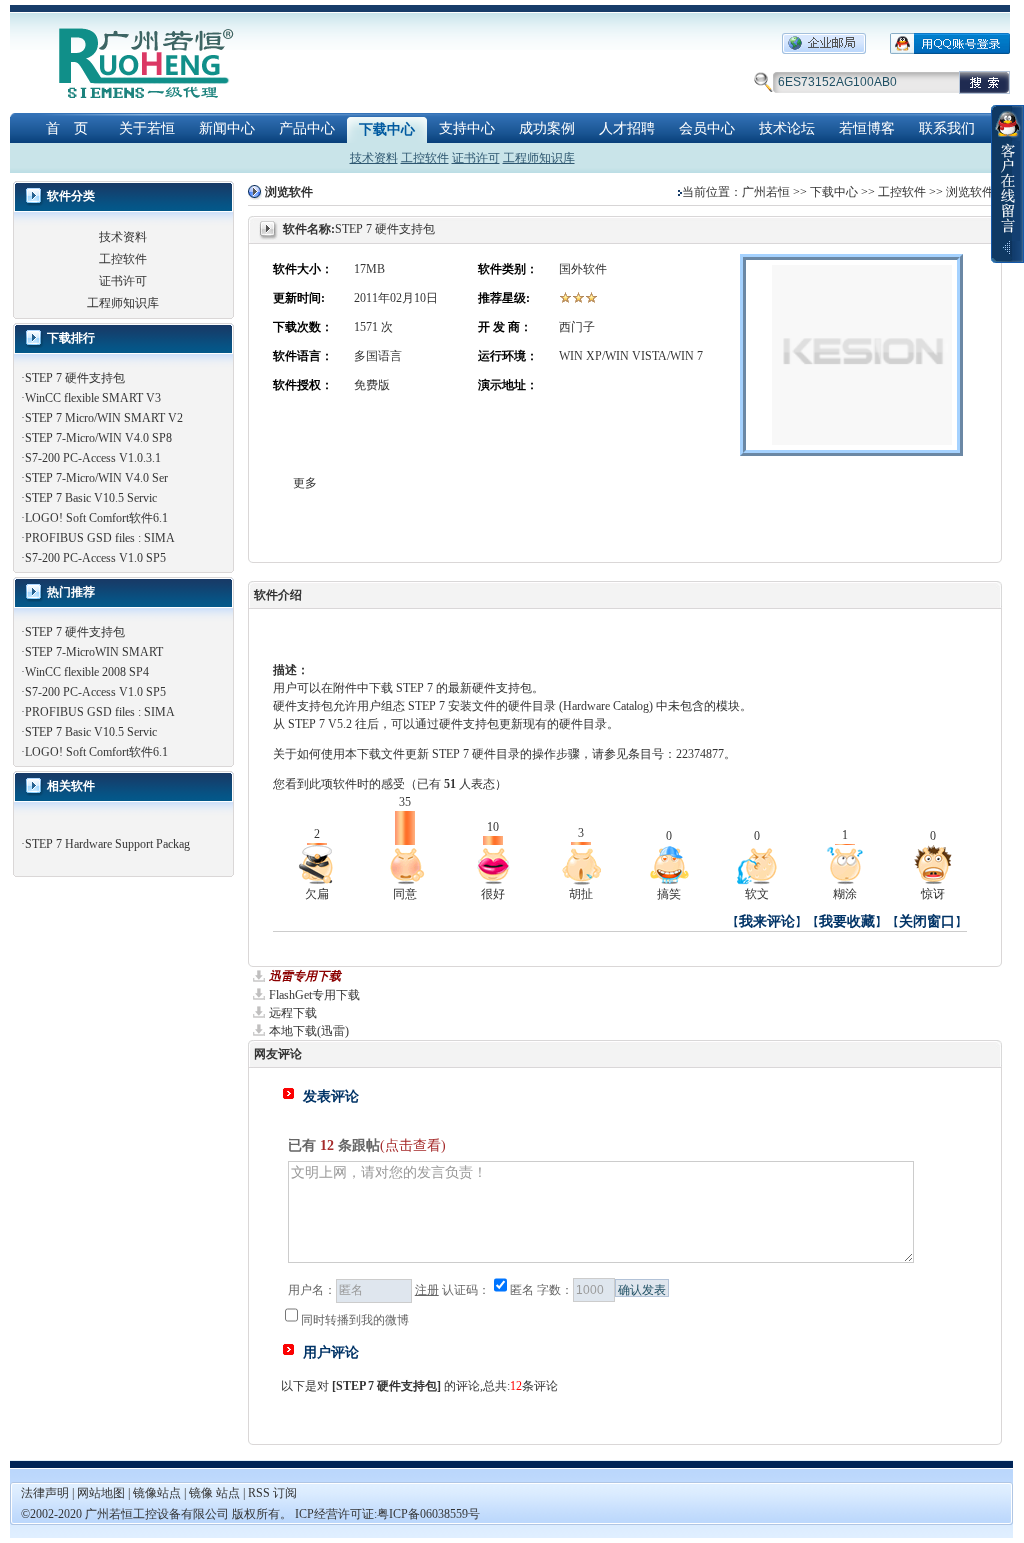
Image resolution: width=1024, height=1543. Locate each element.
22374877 (700, 754)
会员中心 (707, 128)
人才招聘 (627, 128)
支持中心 (467, 128)
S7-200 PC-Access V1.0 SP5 (95, 558)
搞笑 (669, 894)
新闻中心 (227, 128)
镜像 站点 (214, 1493)
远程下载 (293, 1013)
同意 (405, 894)
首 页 (67, 128)
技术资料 (374, 158)
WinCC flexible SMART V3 (93, 398)
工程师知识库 (539, 158)
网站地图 (102, 1493)
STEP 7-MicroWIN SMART (94, 652)
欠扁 (317, 894)
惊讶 (933, 894)
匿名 (522, 1290)
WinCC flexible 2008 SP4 (87, 672)
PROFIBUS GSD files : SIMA (100, 538)
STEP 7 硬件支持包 (75, 378)
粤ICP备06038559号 (428, 1514)
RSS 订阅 (272, 1493)
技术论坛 (787, 128)
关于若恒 (147, 128)
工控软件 (425, 158)
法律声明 (45, 1493)
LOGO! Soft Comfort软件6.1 (96, 518)
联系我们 (947, 128)
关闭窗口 (927, 921)
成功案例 (547, 128)
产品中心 (307, 128)
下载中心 (387, 129)
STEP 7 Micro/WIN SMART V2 (104, 418)
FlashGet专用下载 (314, 995)
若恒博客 (867, 128)
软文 (757, 894)
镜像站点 (157, 1493)
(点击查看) (413, 1145)
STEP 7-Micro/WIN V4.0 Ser (96, 478)
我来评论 (767, 921)
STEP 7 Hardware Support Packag (107, 844)
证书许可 (476, 158)
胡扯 (581, 894)
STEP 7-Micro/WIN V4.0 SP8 (98, 438)
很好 (493, 894)
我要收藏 (847, 921)
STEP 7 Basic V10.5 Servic (91, 498)
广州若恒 (766, 192)
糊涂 (845, 894)
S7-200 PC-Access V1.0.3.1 (93, 458)
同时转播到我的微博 (355, 1320)
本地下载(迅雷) (309, 1031)
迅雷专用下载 (305, 976)
